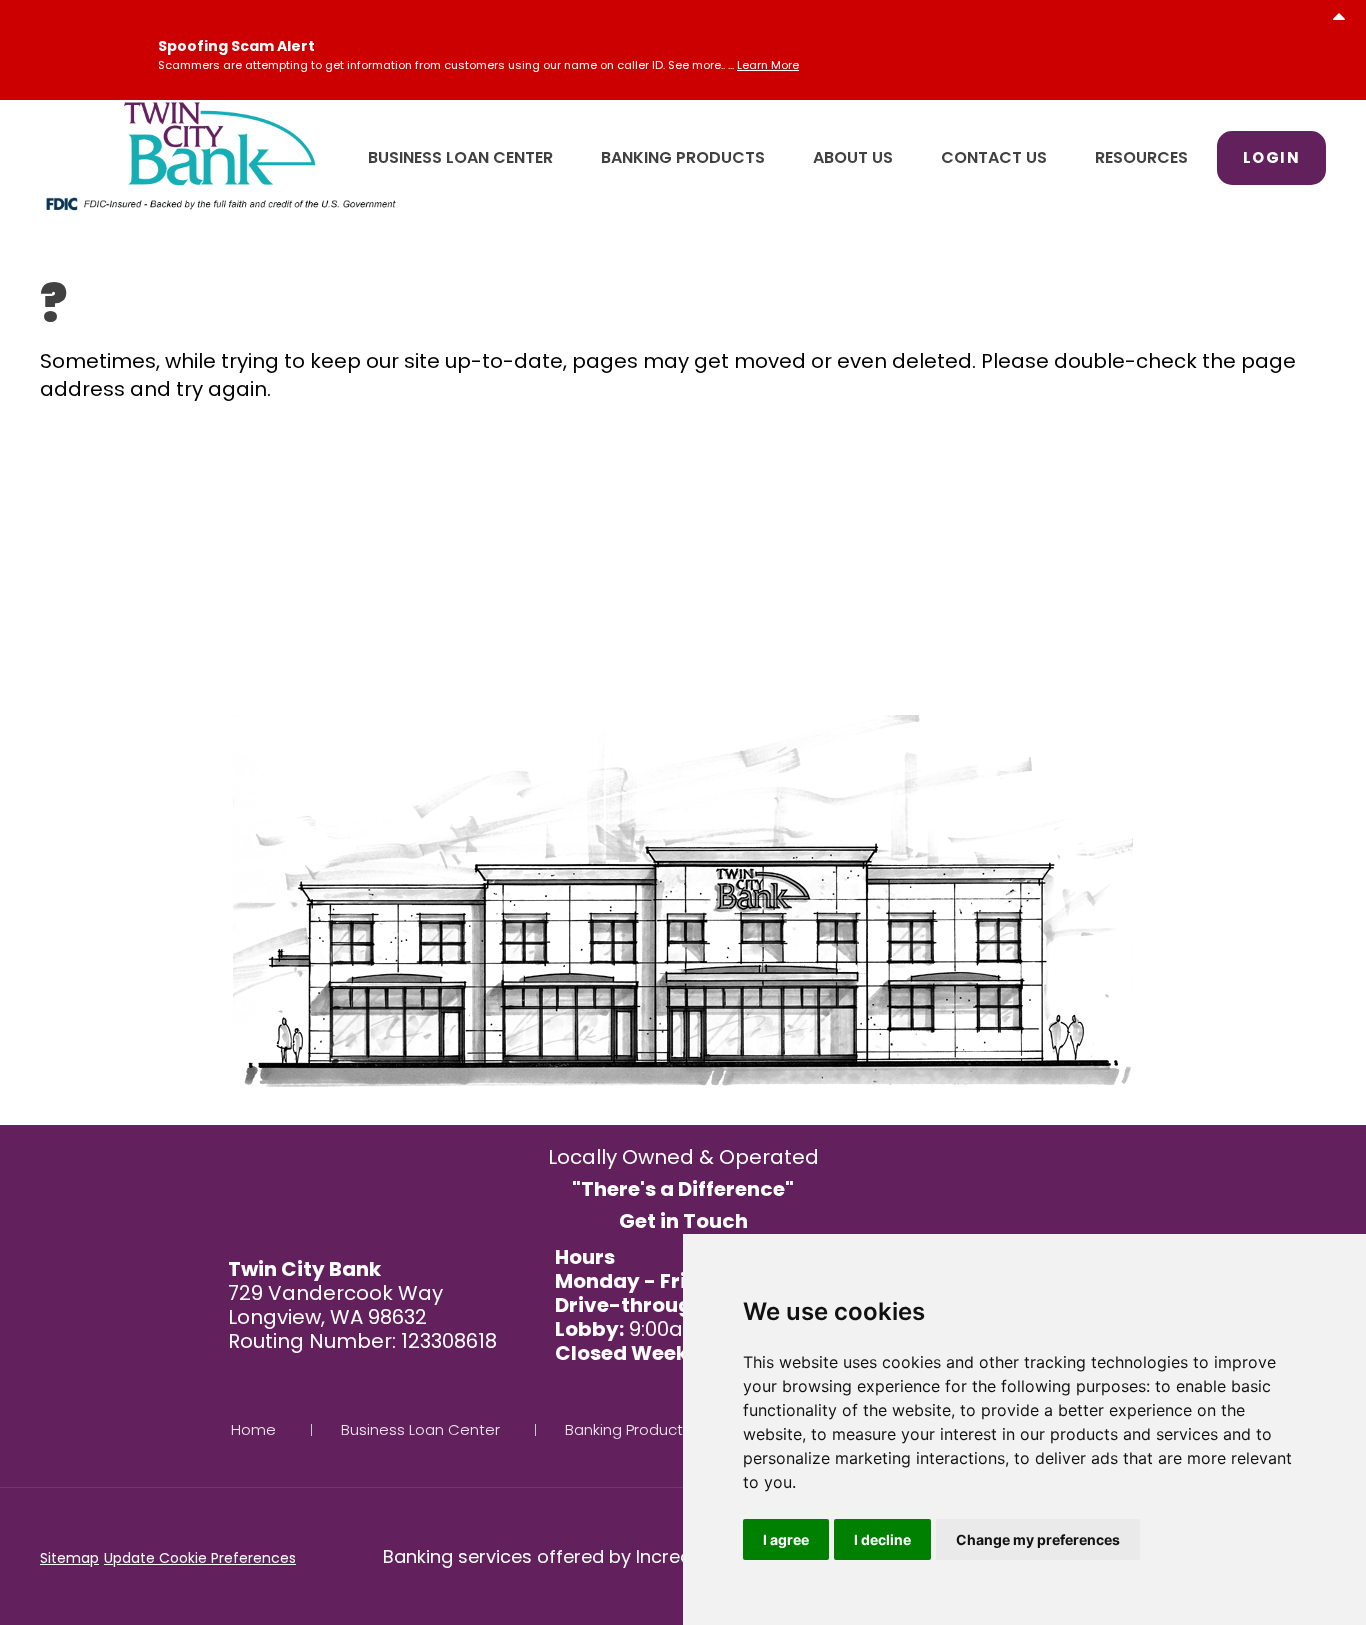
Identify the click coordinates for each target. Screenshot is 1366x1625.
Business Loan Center (420, 1429)
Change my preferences (1038, 1539)
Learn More (768, 65)
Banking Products (628, 1429)
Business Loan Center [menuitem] (460, 157)
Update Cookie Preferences (200, 1558)
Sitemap (69, 1558)
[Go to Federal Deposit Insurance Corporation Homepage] (220, 202)
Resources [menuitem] (1141, 157)
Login (1272, 157)
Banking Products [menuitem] (683, 157)
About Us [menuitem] (853, 157)
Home (253, 1429)
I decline (882, 1539)
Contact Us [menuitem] (994, 157)
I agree (786, 1539)
